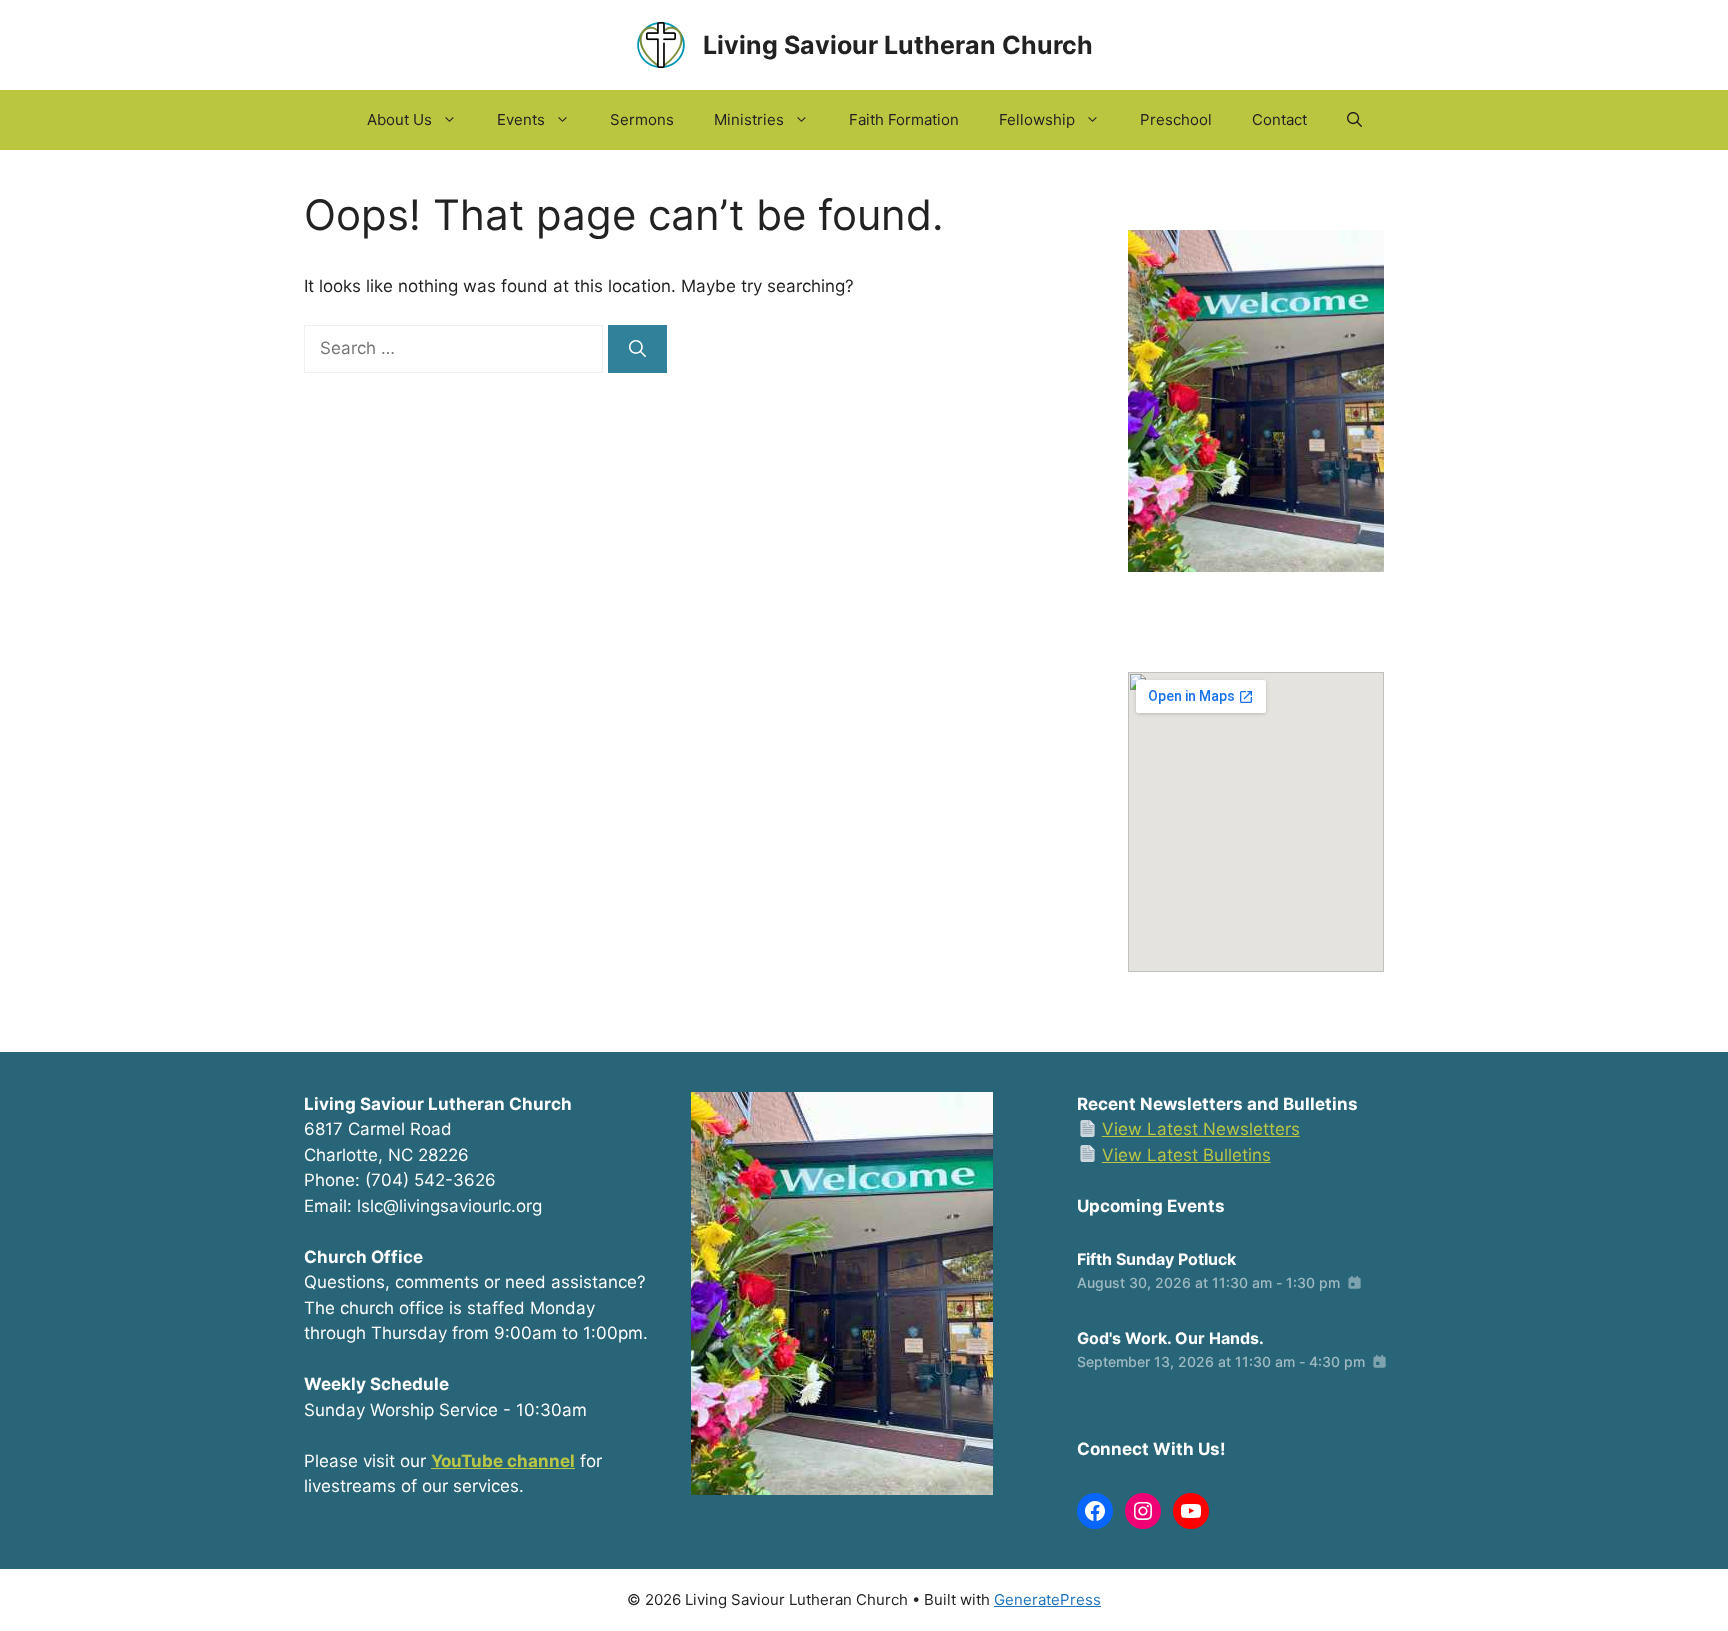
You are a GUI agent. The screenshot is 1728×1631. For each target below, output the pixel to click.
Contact (1279, 119)
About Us (399, 119)
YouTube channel (503, 1461)
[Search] (637, 349)
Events (521, 119)
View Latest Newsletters (1201, 1129)
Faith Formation (904, 119)
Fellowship (1037, 119)
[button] (1354, 120)
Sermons (642, 119)
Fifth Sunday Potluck (1156, 1259)
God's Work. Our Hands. (1170, 1338)
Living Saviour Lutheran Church (898, 45)
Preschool (1176, 119)
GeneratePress (1047, 1599)
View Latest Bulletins (1186, 1155)
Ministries (749, 119)
